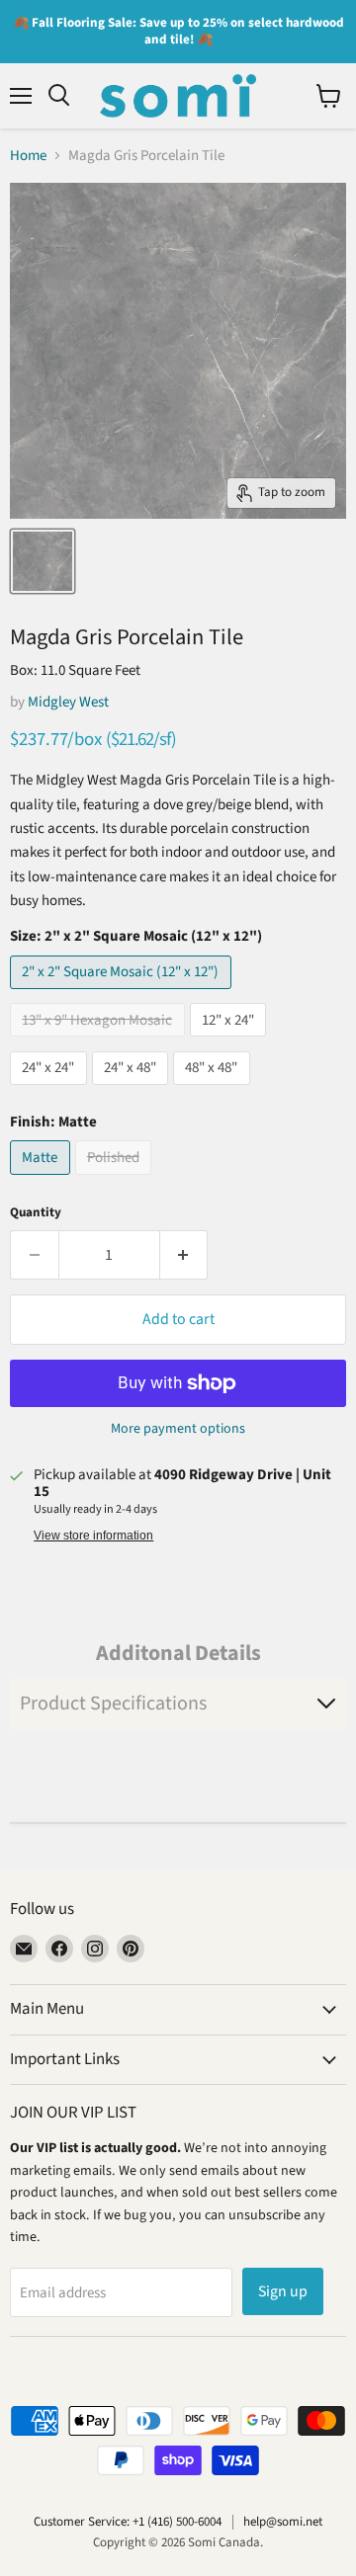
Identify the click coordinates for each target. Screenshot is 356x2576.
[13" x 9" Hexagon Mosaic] (100, 1042)
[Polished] (116, 1180)
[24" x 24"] (51, 1090)
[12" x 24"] (231, 1042)
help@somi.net (283, 2522)
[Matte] (43, 1180)
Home (28, 156)
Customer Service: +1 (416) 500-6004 (128, 2522)
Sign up (283, 2291)
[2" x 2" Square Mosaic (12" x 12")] (123, 995)
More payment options (178, 1429)
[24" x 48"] (133, 1090)
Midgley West (68, 702)
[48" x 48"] (214, 1090)
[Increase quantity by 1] (184, 1255)
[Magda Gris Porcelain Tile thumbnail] (43, 561)
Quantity (36, 1213)
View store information (93, 1536)
